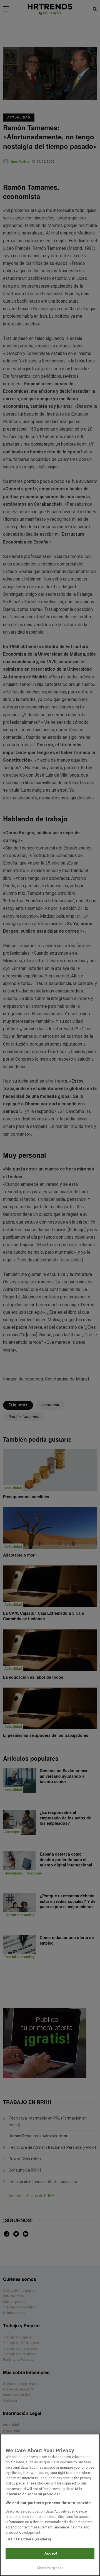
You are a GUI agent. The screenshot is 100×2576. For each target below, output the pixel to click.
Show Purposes (50, 2568)
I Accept (50, 2553)
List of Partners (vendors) (28, 2539)
